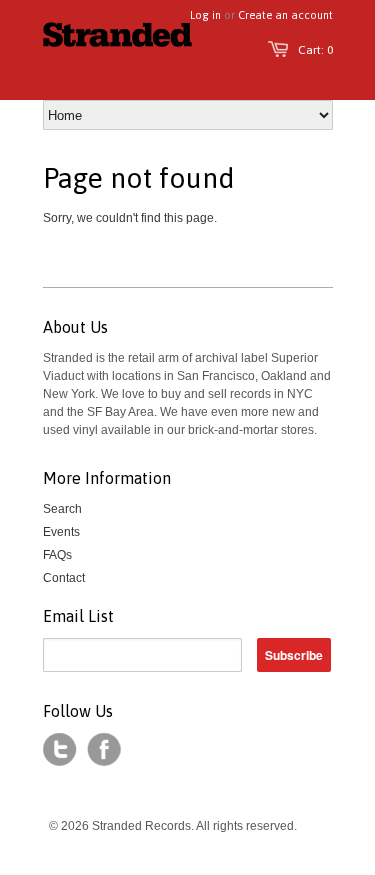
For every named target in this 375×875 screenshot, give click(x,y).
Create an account (285, 15)
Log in (205, 15)
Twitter (60, 750)
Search (62, 509)
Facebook (104, 750)
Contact (64, 578)
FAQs (57, 555)
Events (61, 532)
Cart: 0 (315, 50)
